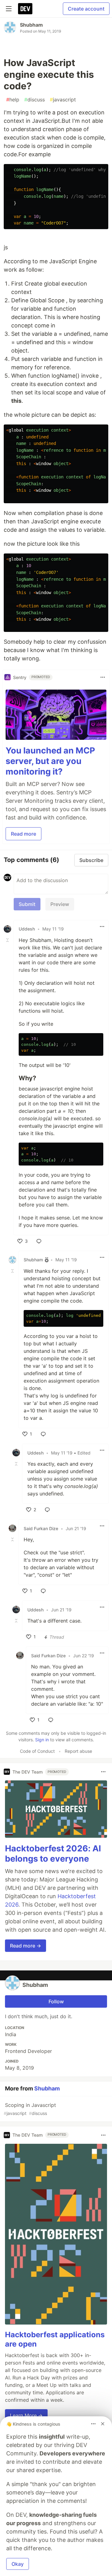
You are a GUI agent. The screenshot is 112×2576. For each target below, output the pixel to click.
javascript (63, 100)
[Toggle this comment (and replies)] (8, 940)
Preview (60, 904)
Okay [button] (18, 2564)
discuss (35, 100)
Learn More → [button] (26, 2415)
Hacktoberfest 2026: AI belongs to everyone (53, 1854)
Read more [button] (23, 834)
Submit (27, 904)
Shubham (31, 25)
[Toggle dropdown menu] (103, 677)
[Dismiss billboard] (103, 2424)
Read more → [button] (26, 1946)
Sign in (42, 1740)
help (13, 100)
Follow (56, 2001)
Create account (86, 9)
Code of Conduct (37, 1751)
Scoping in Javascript (30, 2109)
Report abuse (78, 1751)
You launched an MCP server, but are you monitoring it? (50, 761)
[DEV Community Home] (25, 9)
